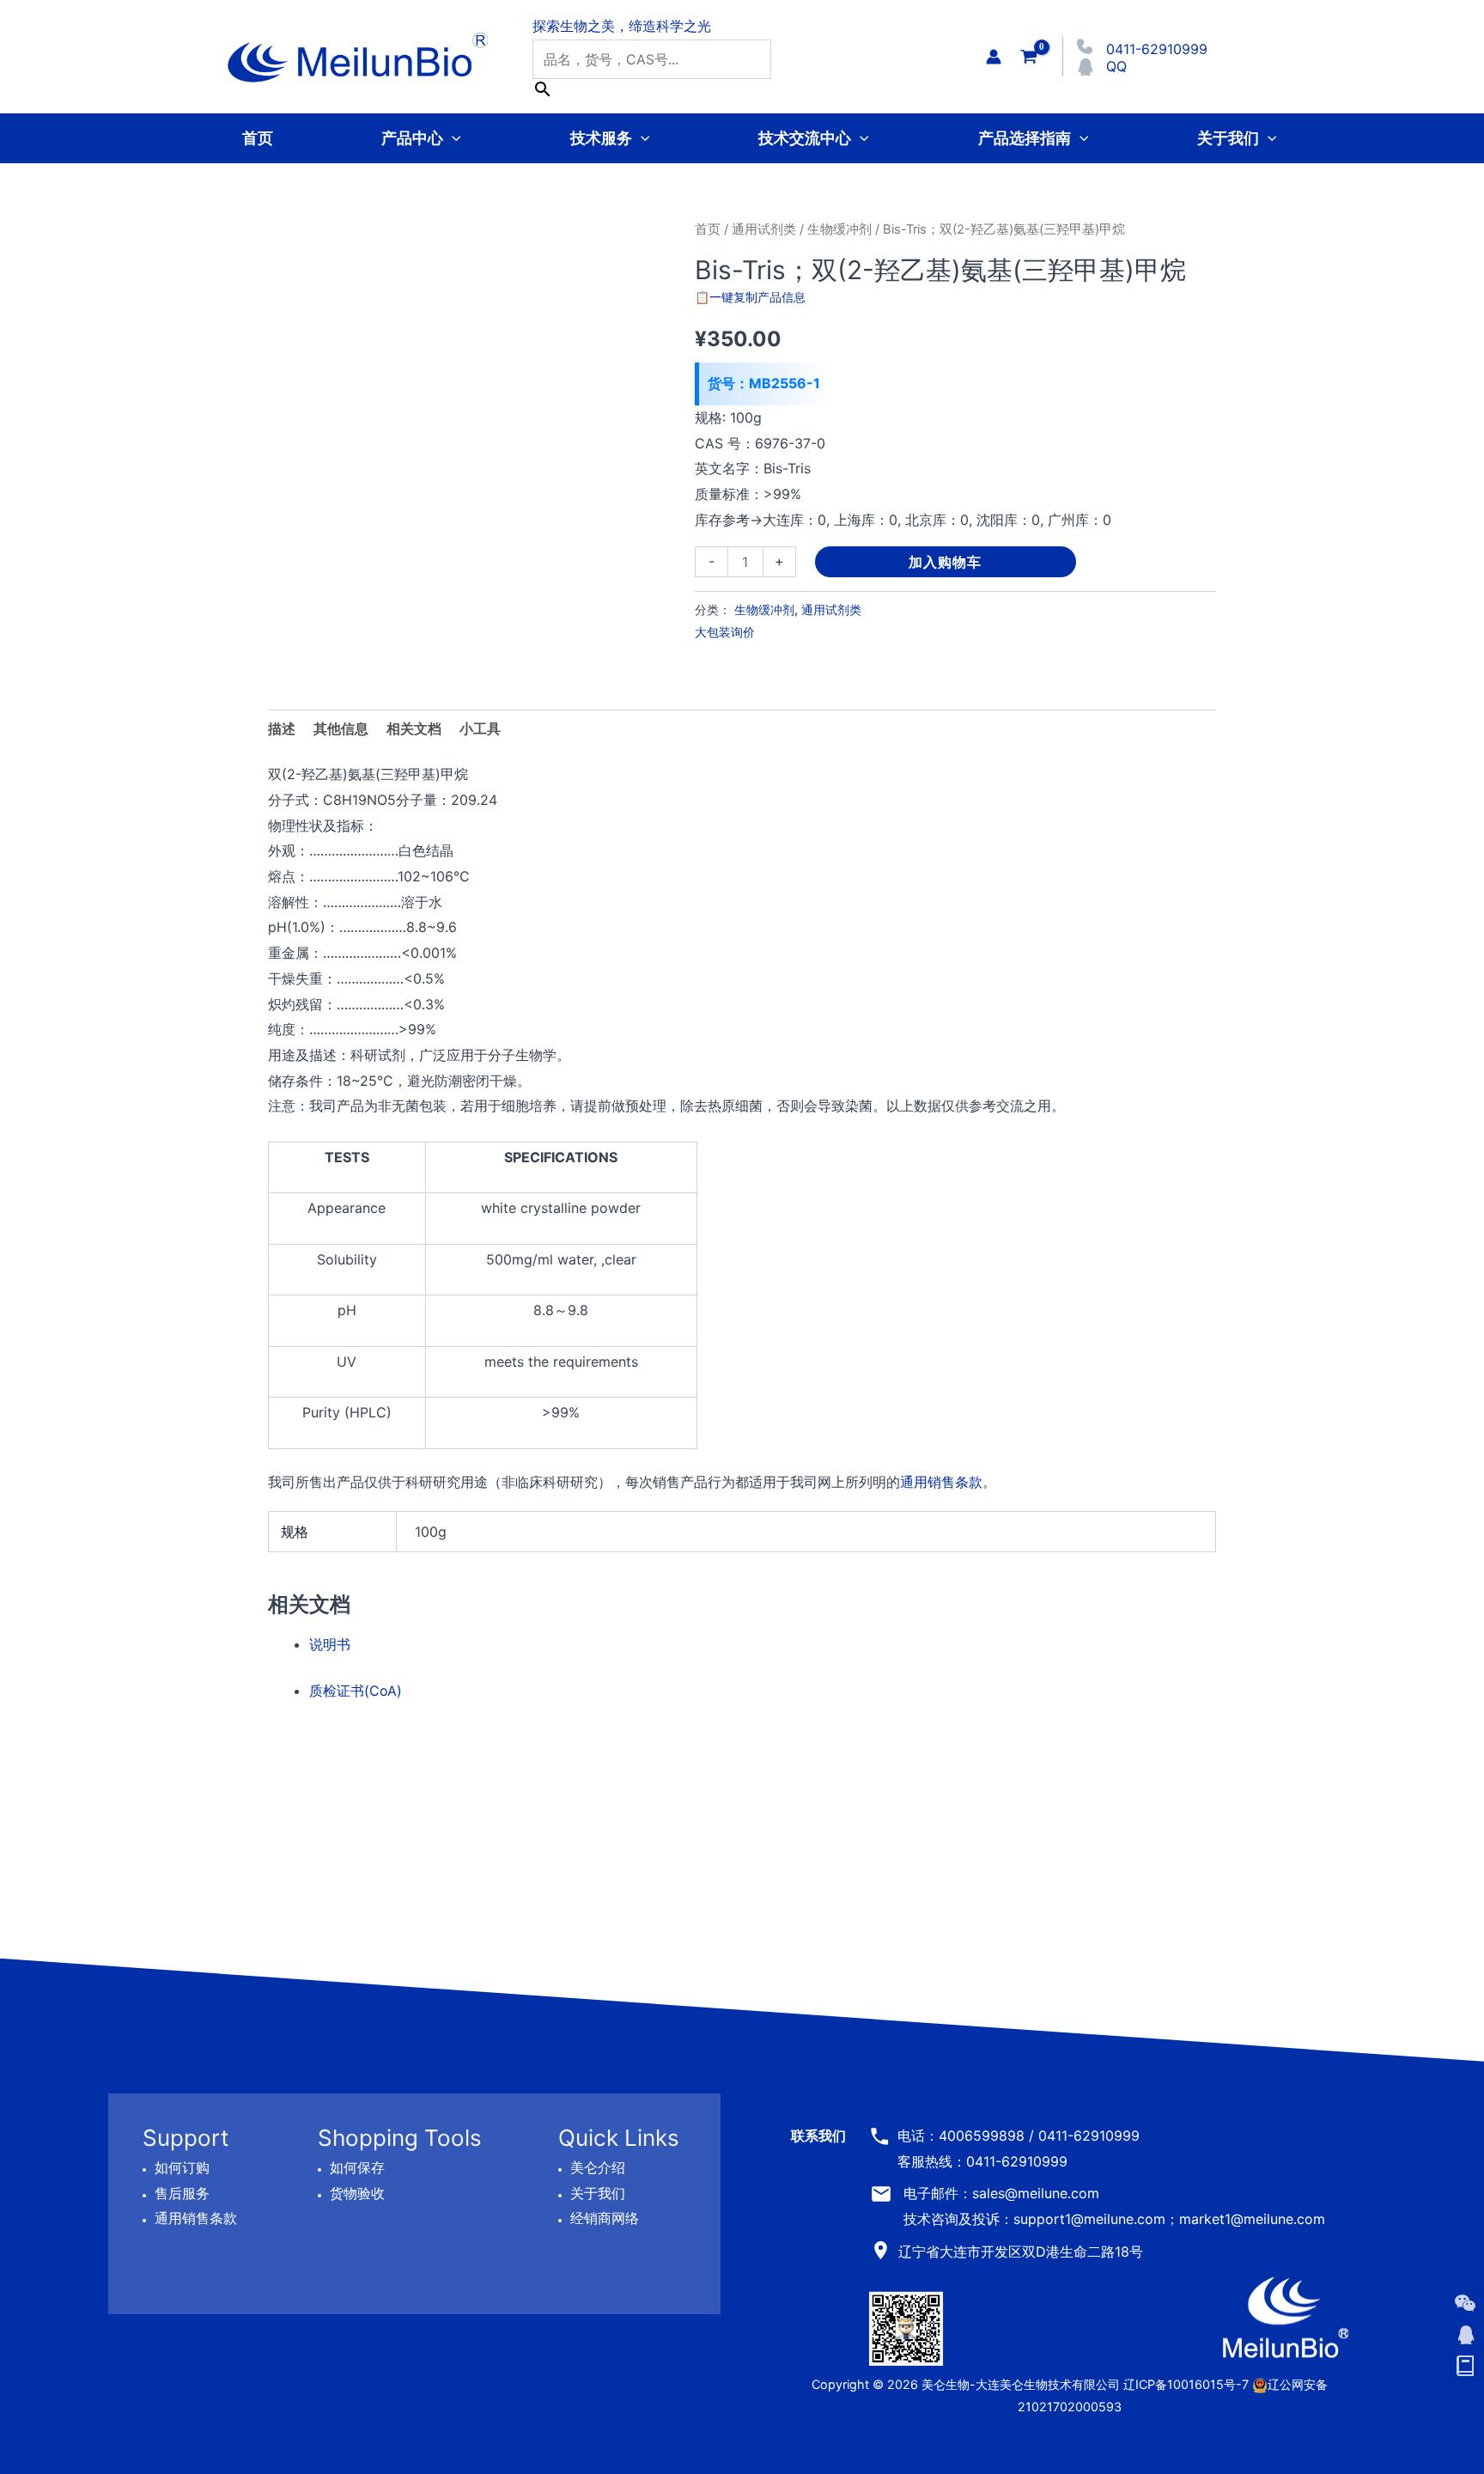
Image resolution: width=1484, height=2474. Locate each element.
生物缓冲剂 (839, 229)
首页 (258, 138)
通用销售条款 (941, 1482)
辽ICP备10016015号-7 (1186, 2384)
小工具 (480, 728)
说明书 (330, 1644)
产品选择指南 (1025, 138)
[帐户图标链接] (994, 57)
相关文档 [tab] (414, 728)
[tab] (480, 729)
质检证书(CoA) (356, 1691)
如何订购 (182, 2167)
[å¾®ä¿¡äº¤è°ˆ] (1465, 2303)
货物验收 (357, 2192)
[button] (452, 138)
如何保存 (357, 2167)
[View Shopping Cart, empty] (1029, 56)
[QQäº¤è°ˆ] (1465, 2335)
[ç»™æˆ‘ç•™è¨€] (1465, 2367)
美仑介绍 (598, 2167)
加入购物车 (945, 562)
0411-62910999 (1157, 49)
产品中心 (412, 138)
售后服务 (182, 2192)
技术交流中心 (805, 138)
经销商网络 (605, 2218)
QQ (1116, 66)
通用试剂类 (764, 229)
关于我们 (1228, 138)
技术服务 (601, 138)
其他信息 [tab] (341, 728)
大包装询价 (725, 632)
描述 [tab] (282, 728)
